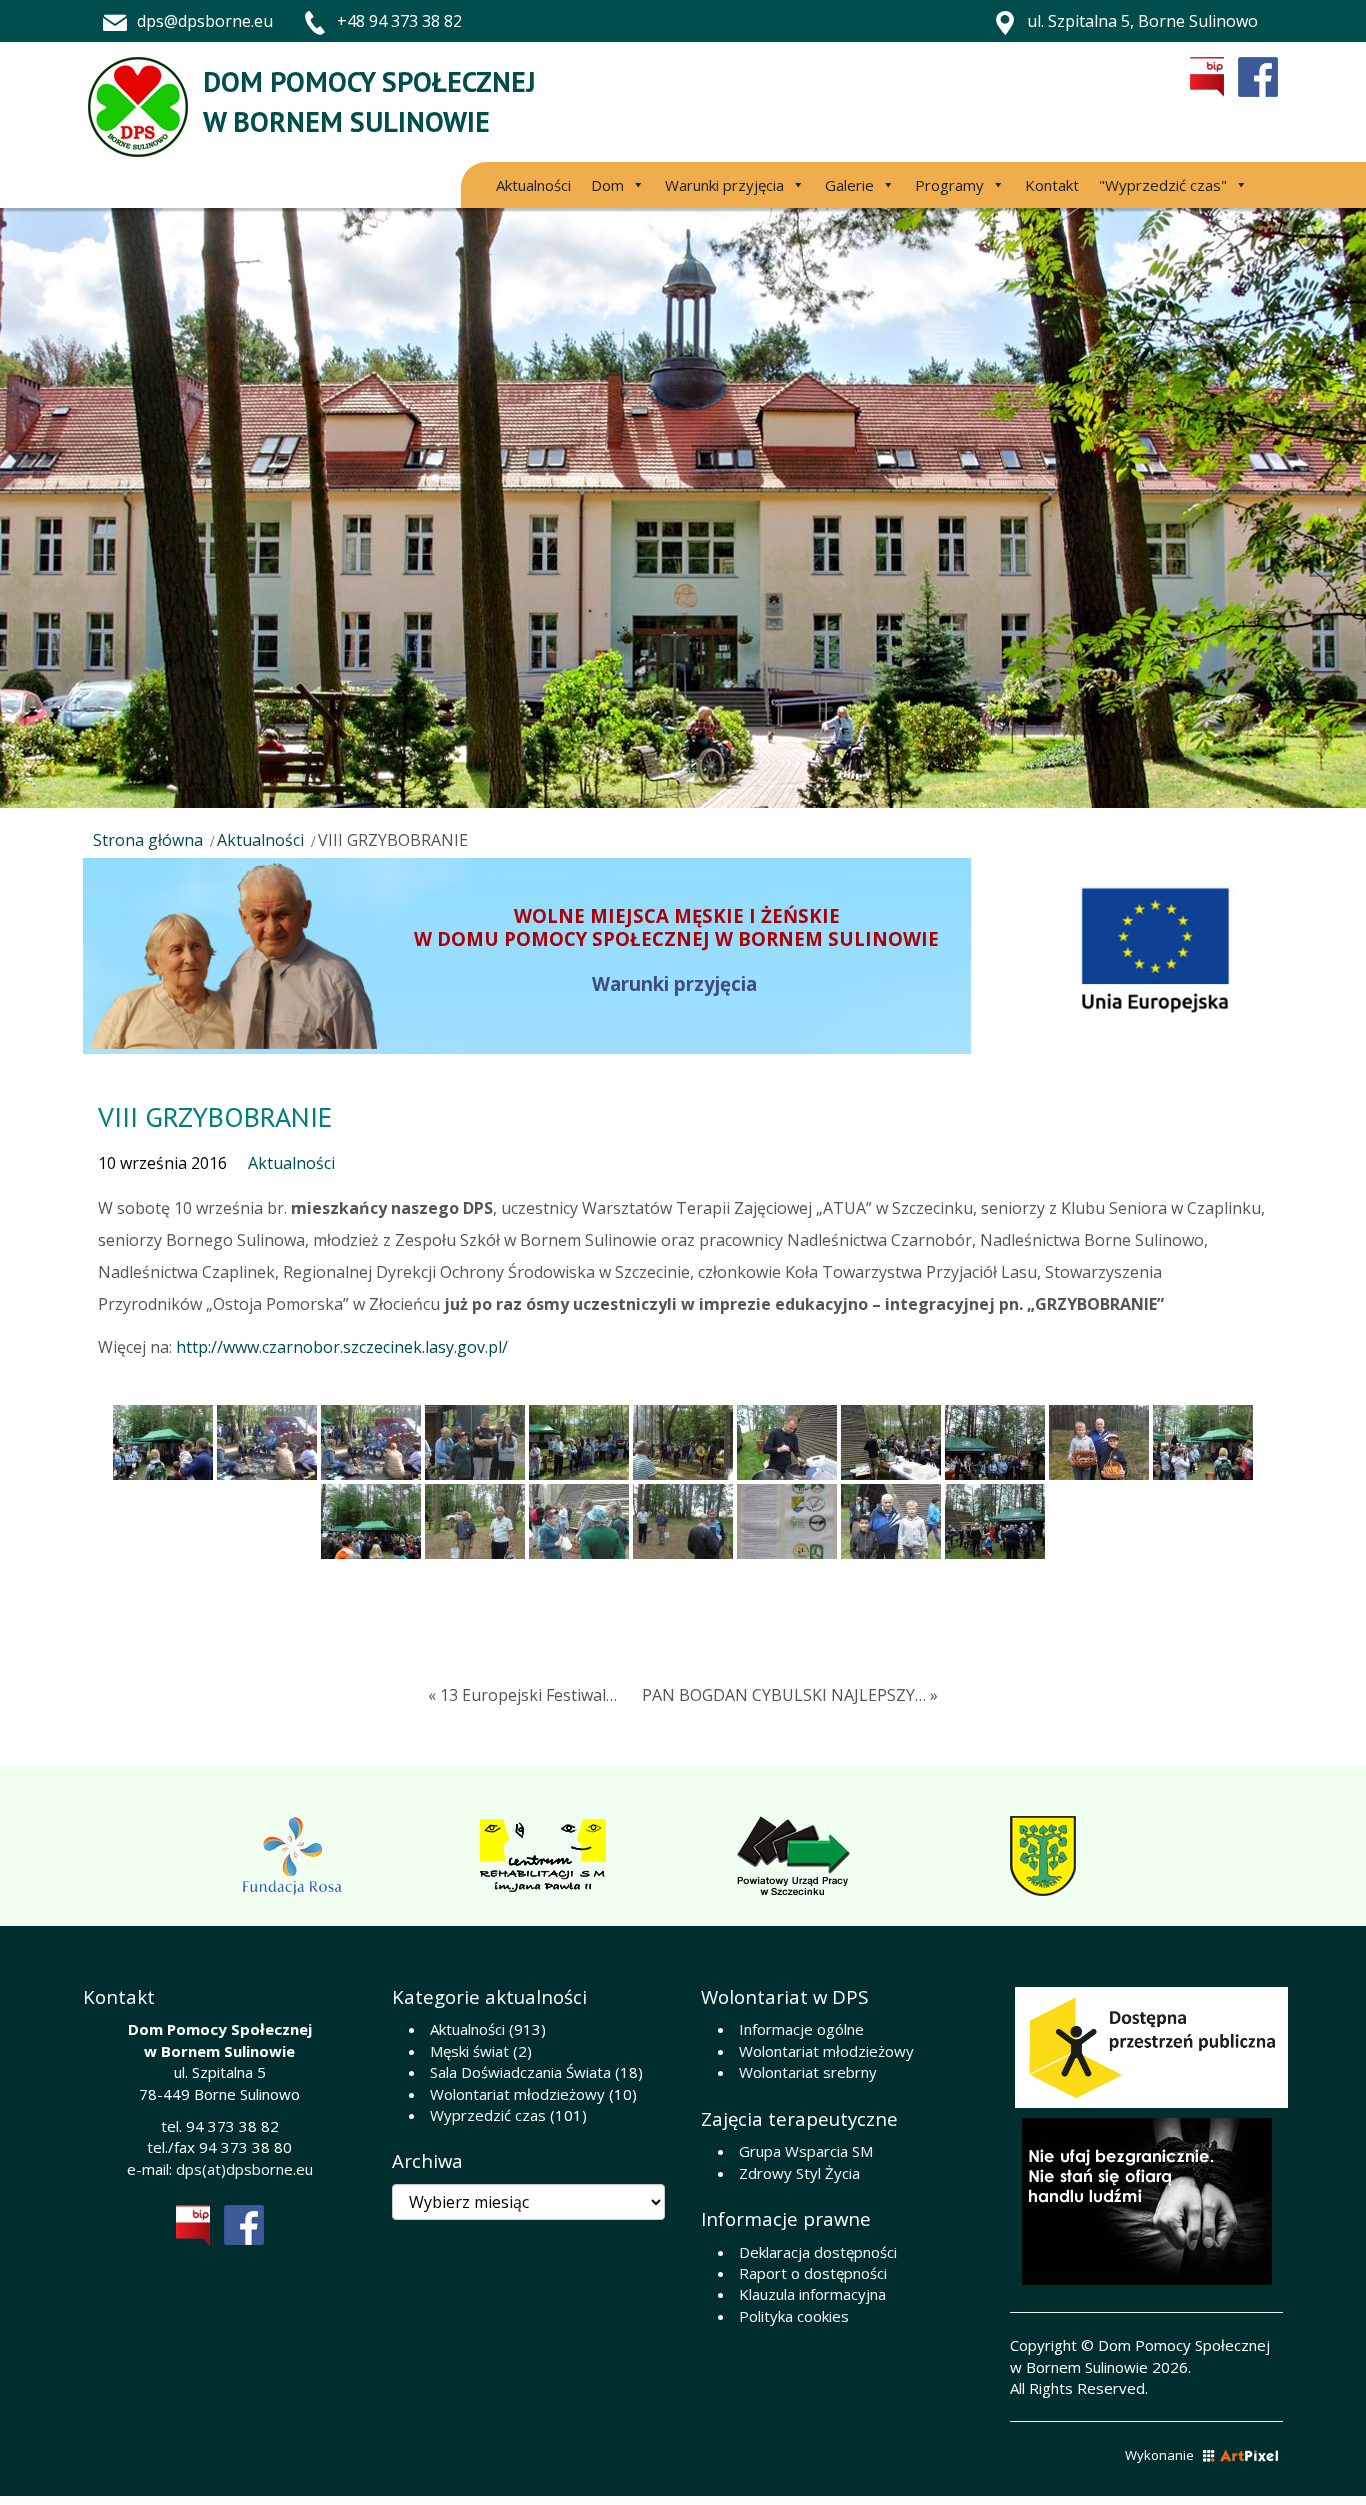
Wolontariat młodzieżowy (517, 2094)
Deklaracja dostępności (818, 2252)
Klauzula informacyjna (812, 2294)
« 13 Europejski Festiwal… (522, 1695)
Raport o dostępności (813, 2273)
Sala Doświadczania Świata (520, 2072)
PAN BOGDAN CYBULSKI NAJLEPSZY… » (790, 1695)
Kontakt (1052, 185)
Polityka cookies (794, 2316)
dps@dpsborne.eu (205, 21)
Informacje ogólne (801, 2029)
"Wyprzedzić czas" (1163, 185)
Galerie (849, 185)
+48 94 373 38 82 (399, 21)
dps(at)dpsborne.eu (244, 2169)
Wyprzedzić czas (488, 2115)
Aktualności (533, 185)
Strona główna (148, 840)
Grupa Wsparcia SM (806, 2151)
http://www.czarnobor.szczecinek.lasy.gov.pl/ (342, 1347)
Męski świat (469, 2051)
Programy (949, 185)
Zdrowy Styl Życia (799, 2173)
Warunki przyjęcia (724, 185)
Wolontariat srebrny (808, 2072)
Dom (607, 185)
